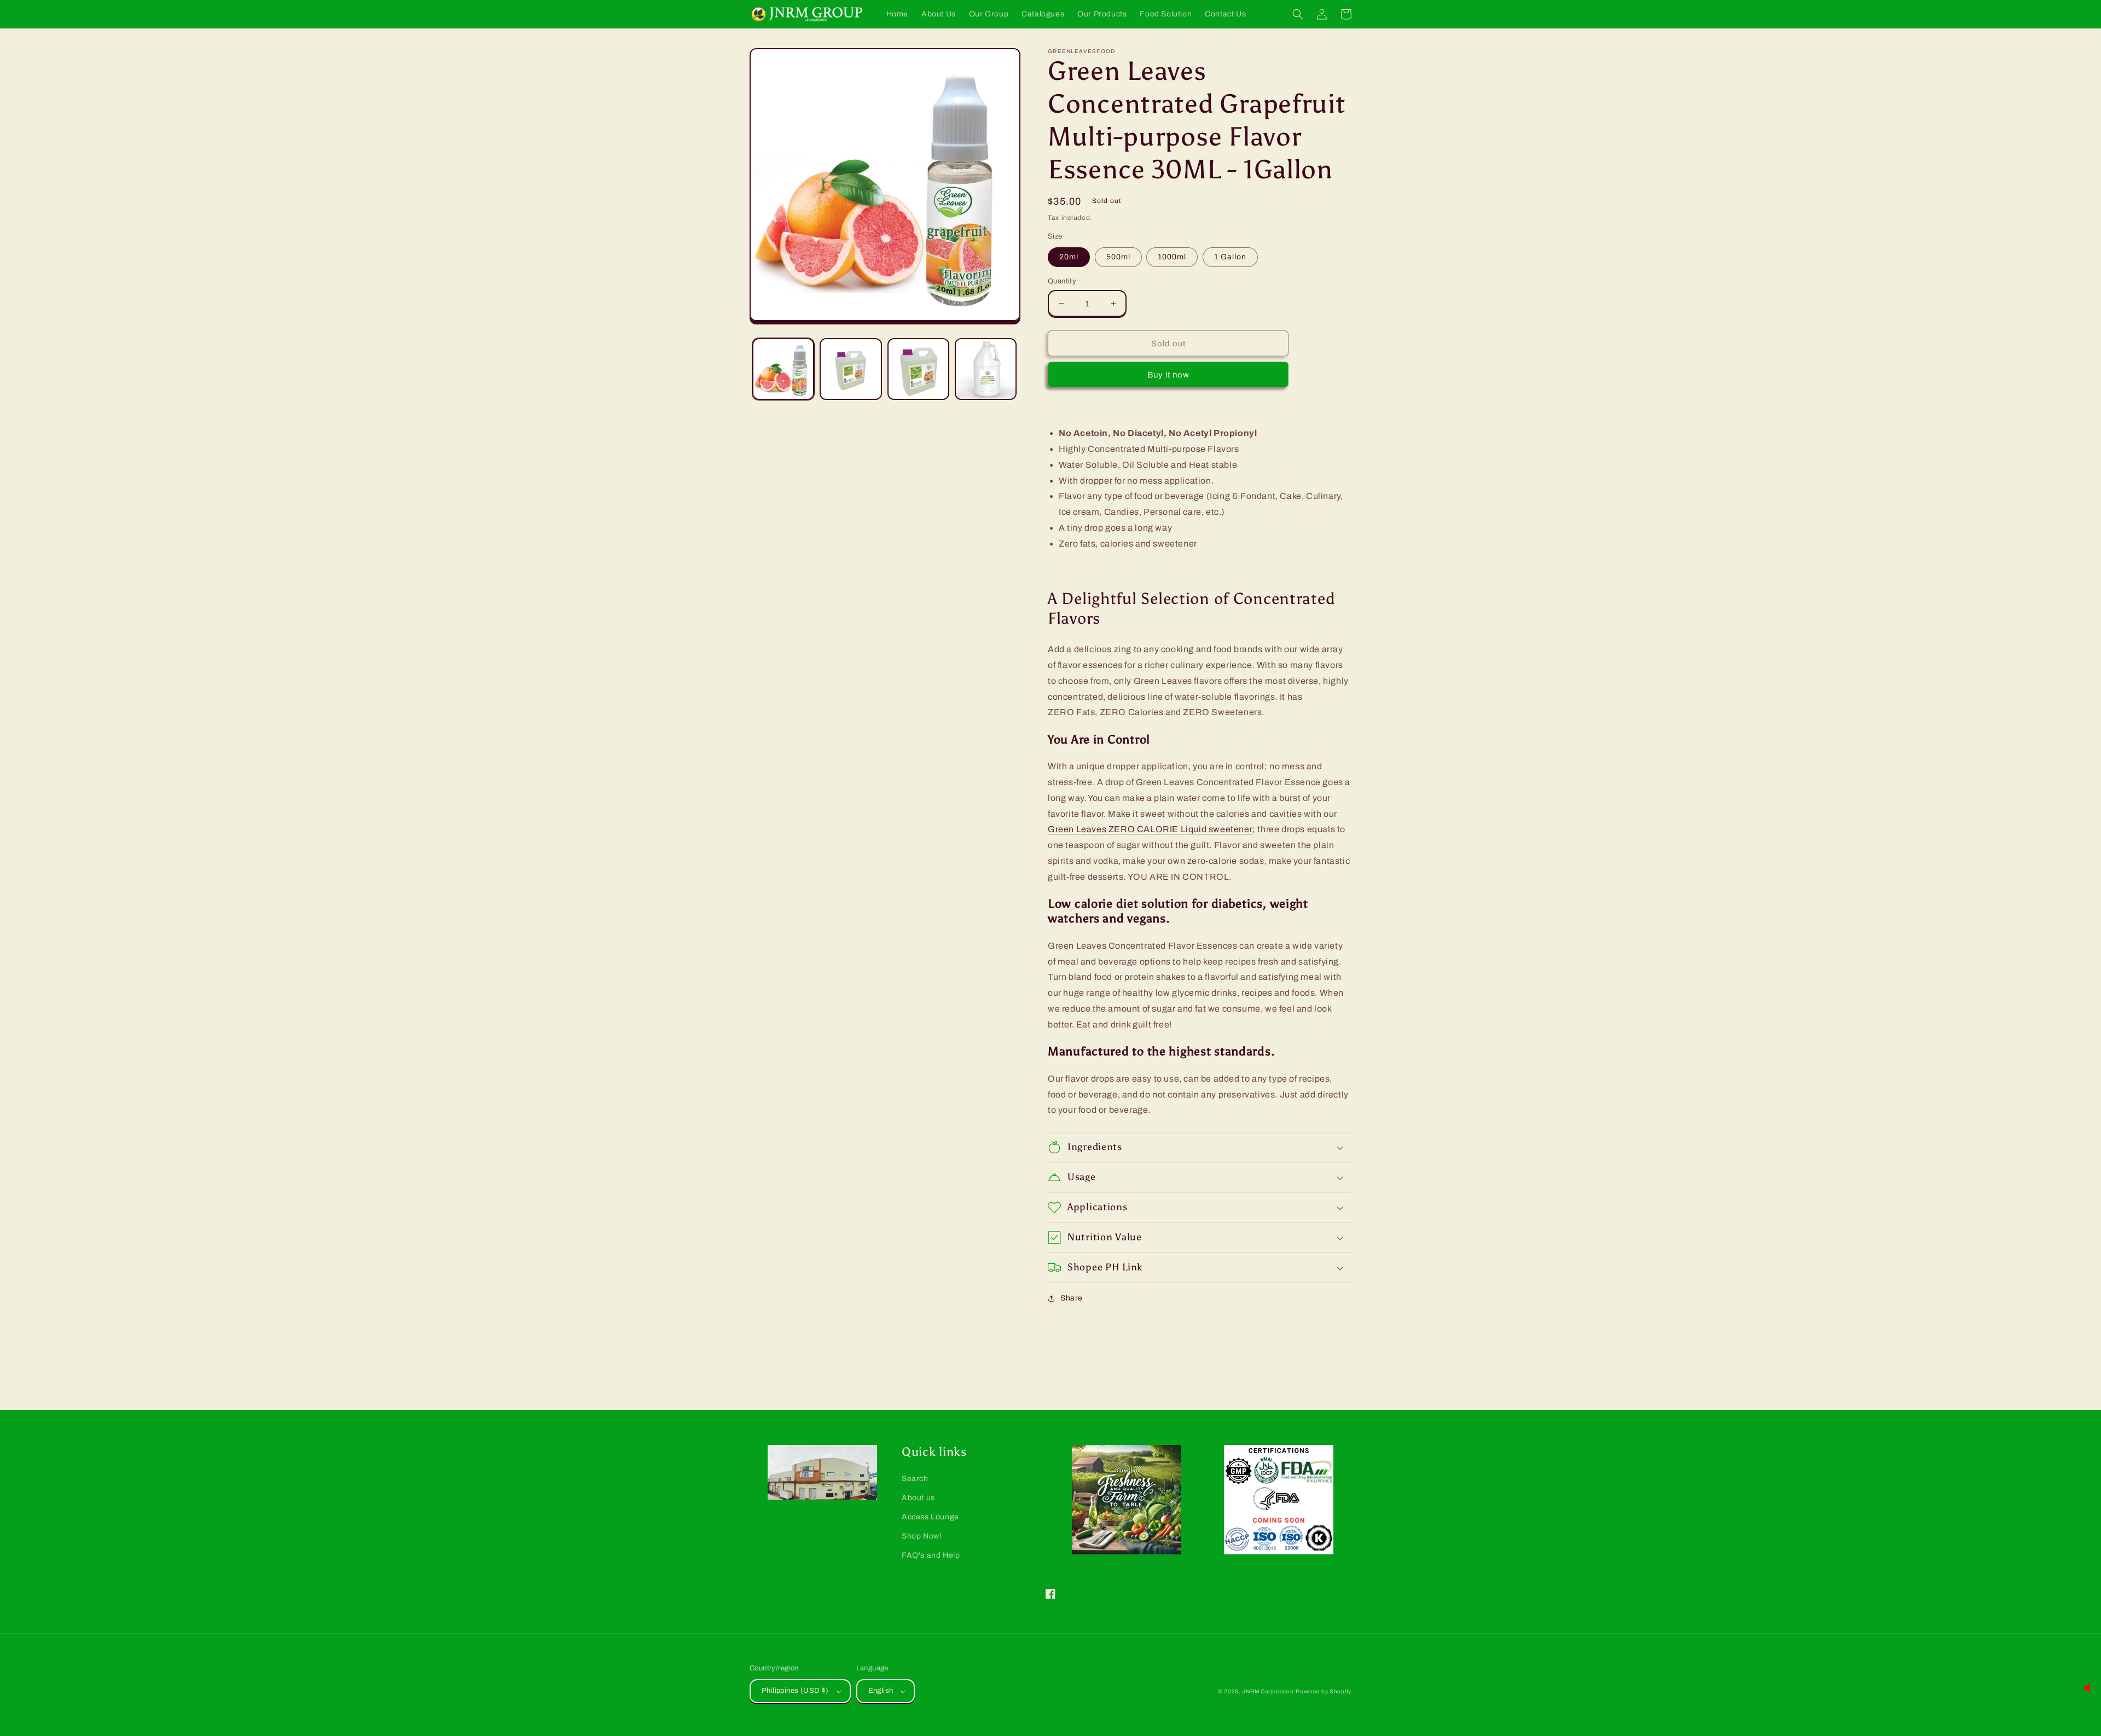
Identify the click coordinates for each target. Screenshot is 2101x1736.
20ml (1069, 257)
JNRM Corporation (1268, 1691)
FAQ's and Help (931, 1555)
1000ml (1172, 257)
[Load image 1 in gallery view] (783, 369)
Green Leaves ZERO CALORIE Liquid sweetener (1150, 829)
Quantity (1062, 281)
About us (918, 1498)
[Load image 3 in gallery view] (918, 369)
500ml (1118, 257)
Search (915, 1479)
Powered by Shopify (1324, 1691)
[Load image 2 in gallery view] (851, 369)
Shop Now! (922, 1536)
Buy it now (1168, 375)
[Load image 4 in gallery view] (986, 369)
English (881, 1691)
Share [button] (1072, 1298)
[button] (1298, 14)
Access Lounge (930, 1517)
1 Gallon (1230, 257)
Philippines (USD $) (795, 1691)
